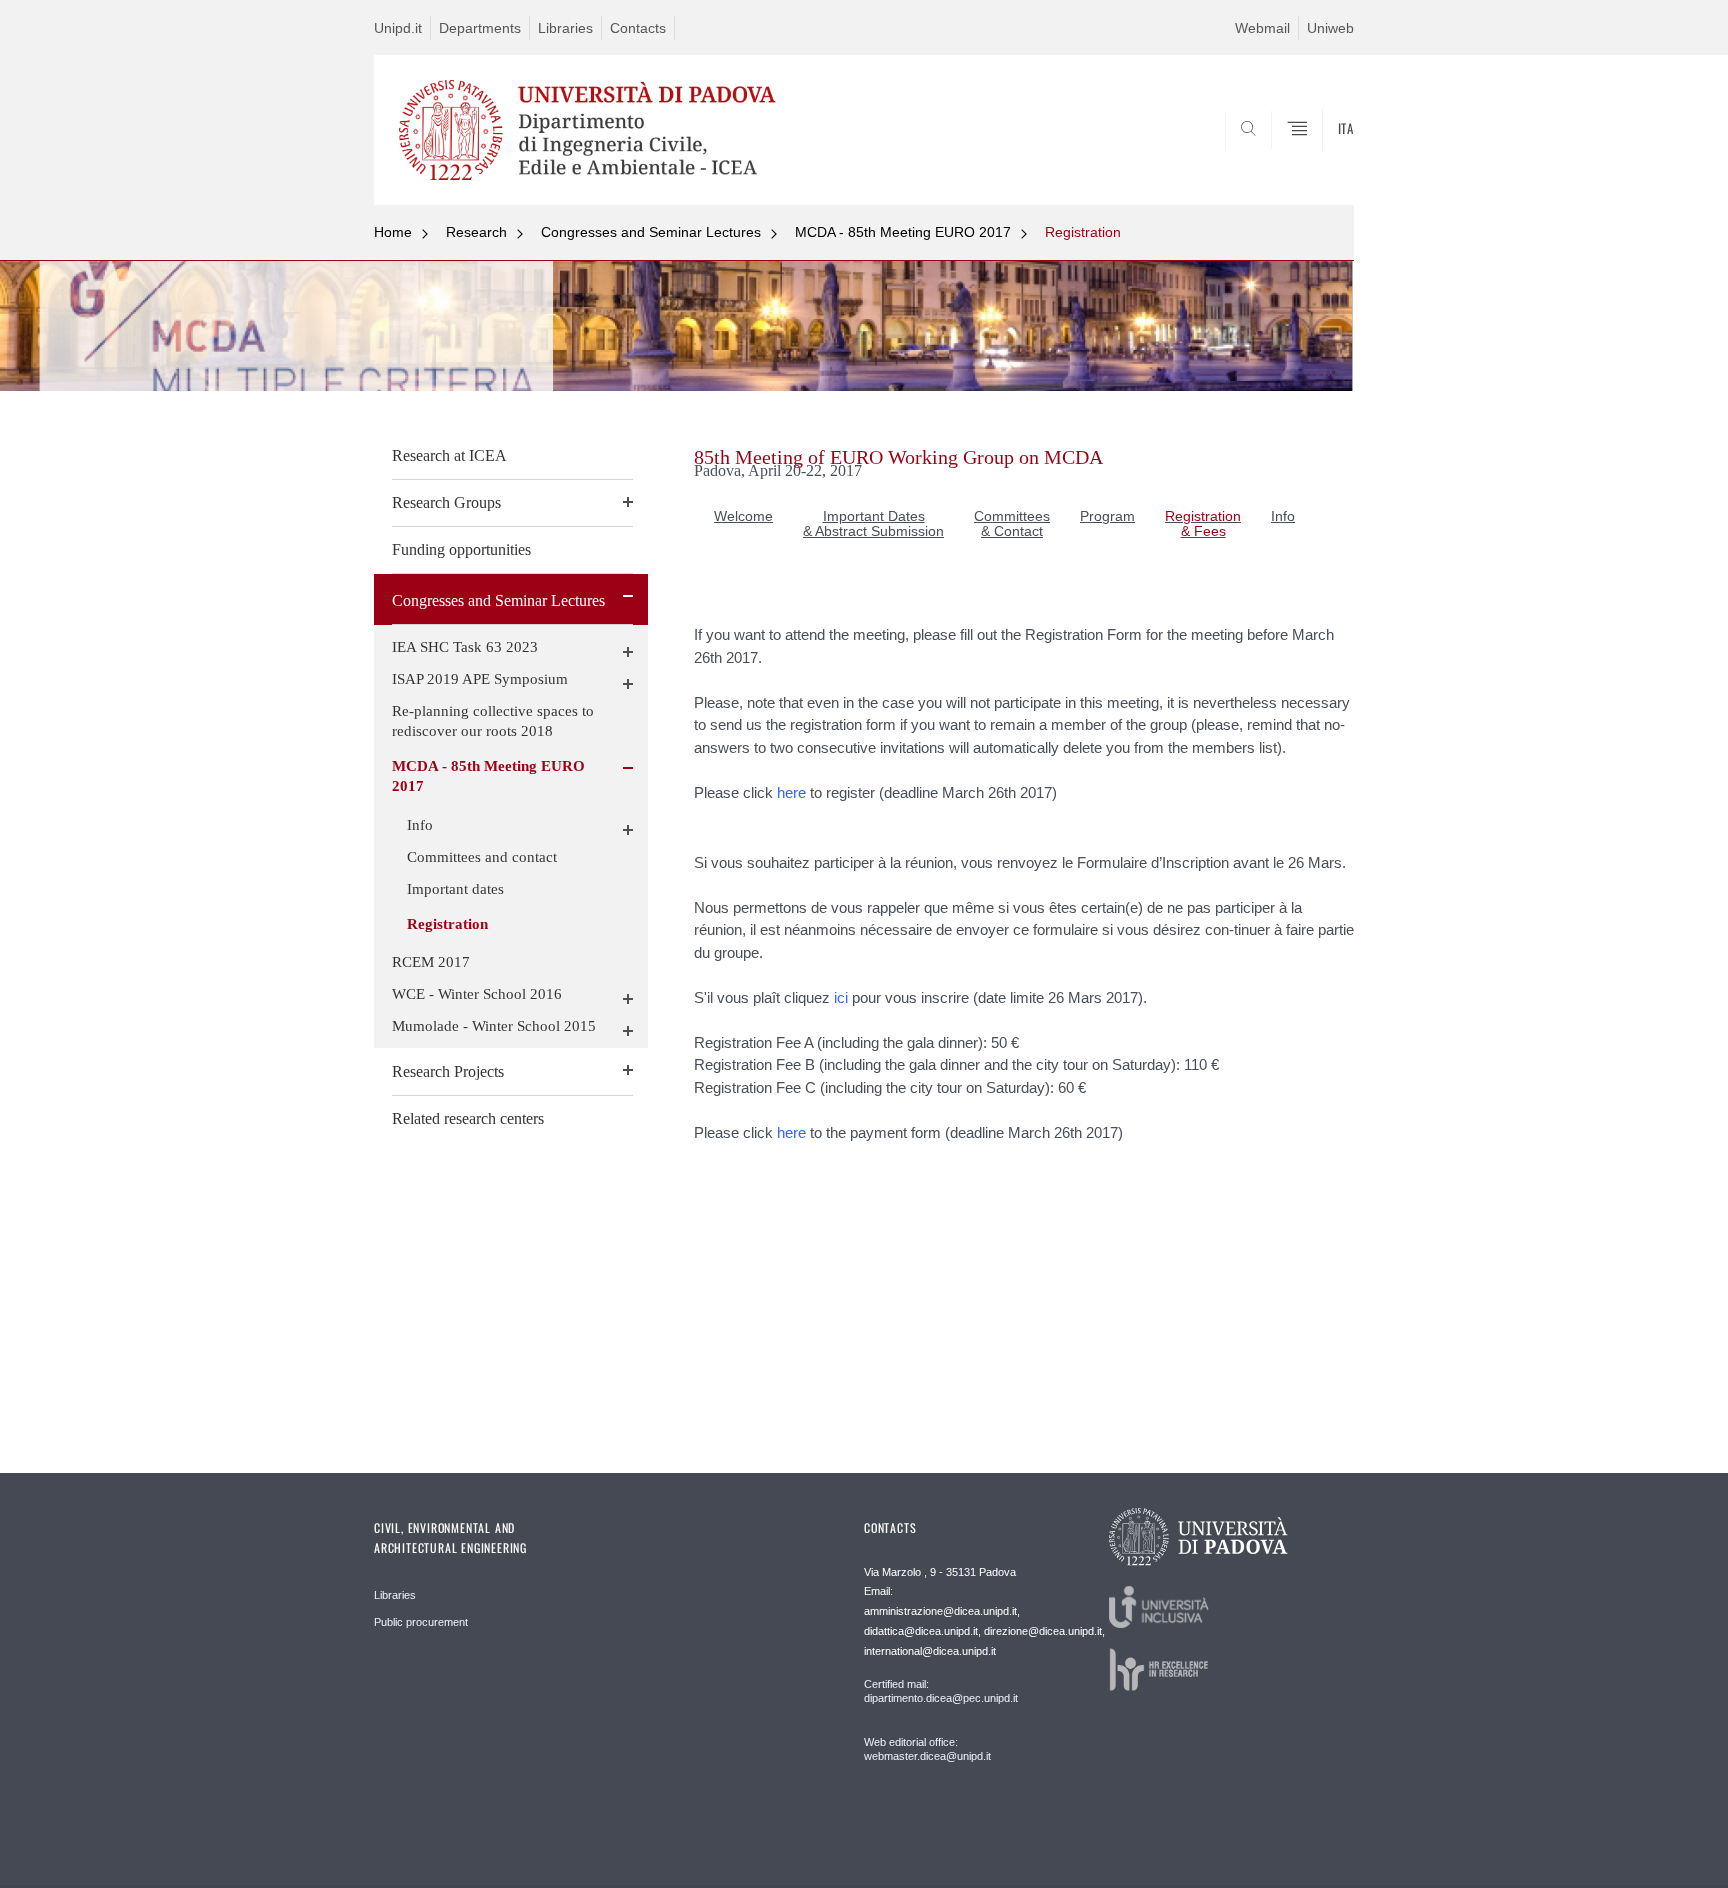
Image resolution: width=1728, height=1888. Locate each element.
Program (1107, 516)
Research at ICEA (449, 455)
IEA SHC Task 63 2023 (465, 647)
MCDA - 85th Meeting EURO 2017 (903, 232)
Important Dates (874, 516)
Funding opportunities (461, 549)
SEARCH (1318, 157)
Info (420, 825)
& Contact (1012, 531)
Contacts (638, 28)
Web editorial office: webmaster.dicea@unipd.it (927, 1749)
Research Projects (448, 1071)
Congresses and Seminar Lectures (651, 232)
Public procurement (421, 1622)
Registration (1083, 232)
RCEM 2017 (431, 962)
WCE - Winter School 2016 (477, 994)
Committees (1012, 516)
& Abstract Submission (873, 531)
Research (476, 232)
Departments (480, 28)
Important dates (455, 889)
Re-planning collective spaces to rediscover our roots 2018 (493, 721)
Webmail (1262, 28)
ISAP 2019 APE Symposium (480, 679)
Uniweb (1330, 28)
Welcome (743, 516)
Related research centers (468, 1118)
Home (393, 232)
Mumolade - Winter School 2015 (494, 1026)
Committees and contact (482, 857)
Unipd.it (398, 28)
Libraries (565, 28)
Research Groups (446, 502)
